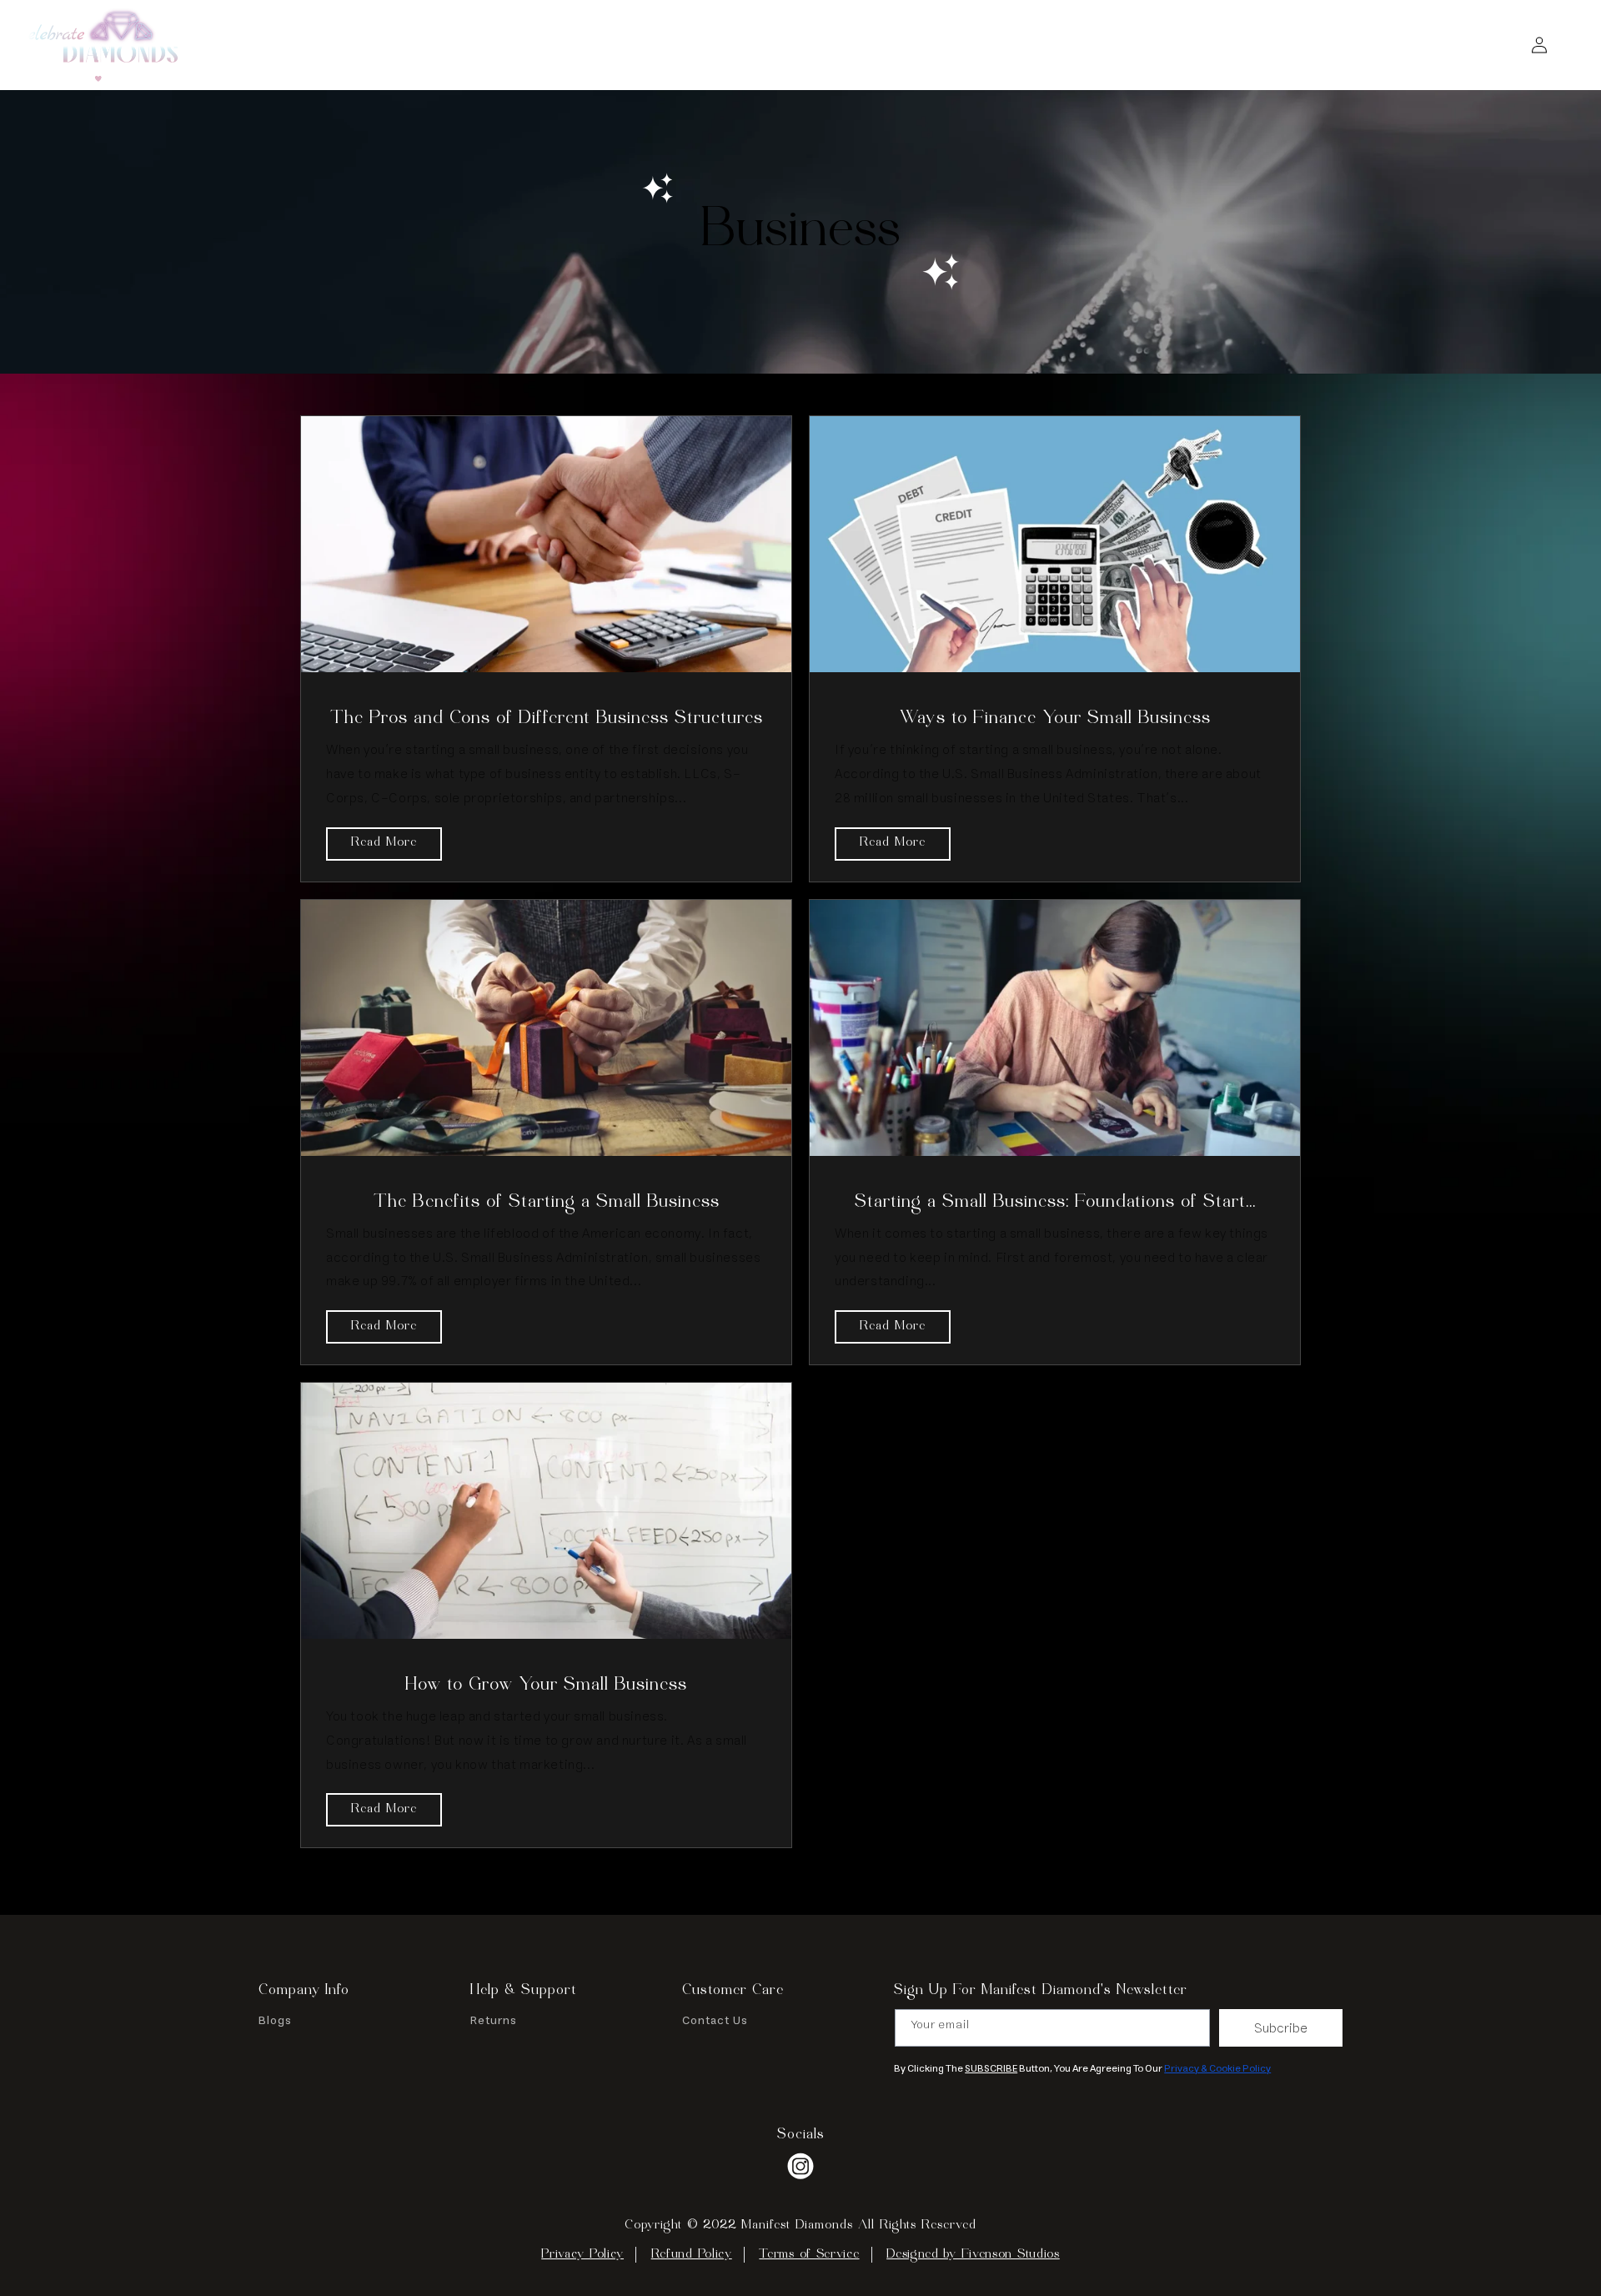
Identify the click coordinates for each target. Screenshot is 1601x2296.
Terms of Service (809, 2255)
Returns (494, 2022)
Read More (384, 843)
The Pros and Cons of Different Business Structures (547, 719)
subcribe (1281, 2028)
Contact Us (715, 2022)
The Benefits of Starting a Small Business (547, 1203)
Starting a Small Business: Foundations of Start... (1055, 1203)
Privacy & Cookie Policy (1217, 2069)
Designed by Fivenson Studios (973, 2255)
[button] (1503, 45)
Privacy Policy (582, 2255)
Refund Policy (692, 2255)
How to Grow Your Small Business (546, 1686)
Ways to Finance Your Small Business (1055, 719)
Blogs (275, 2022)
